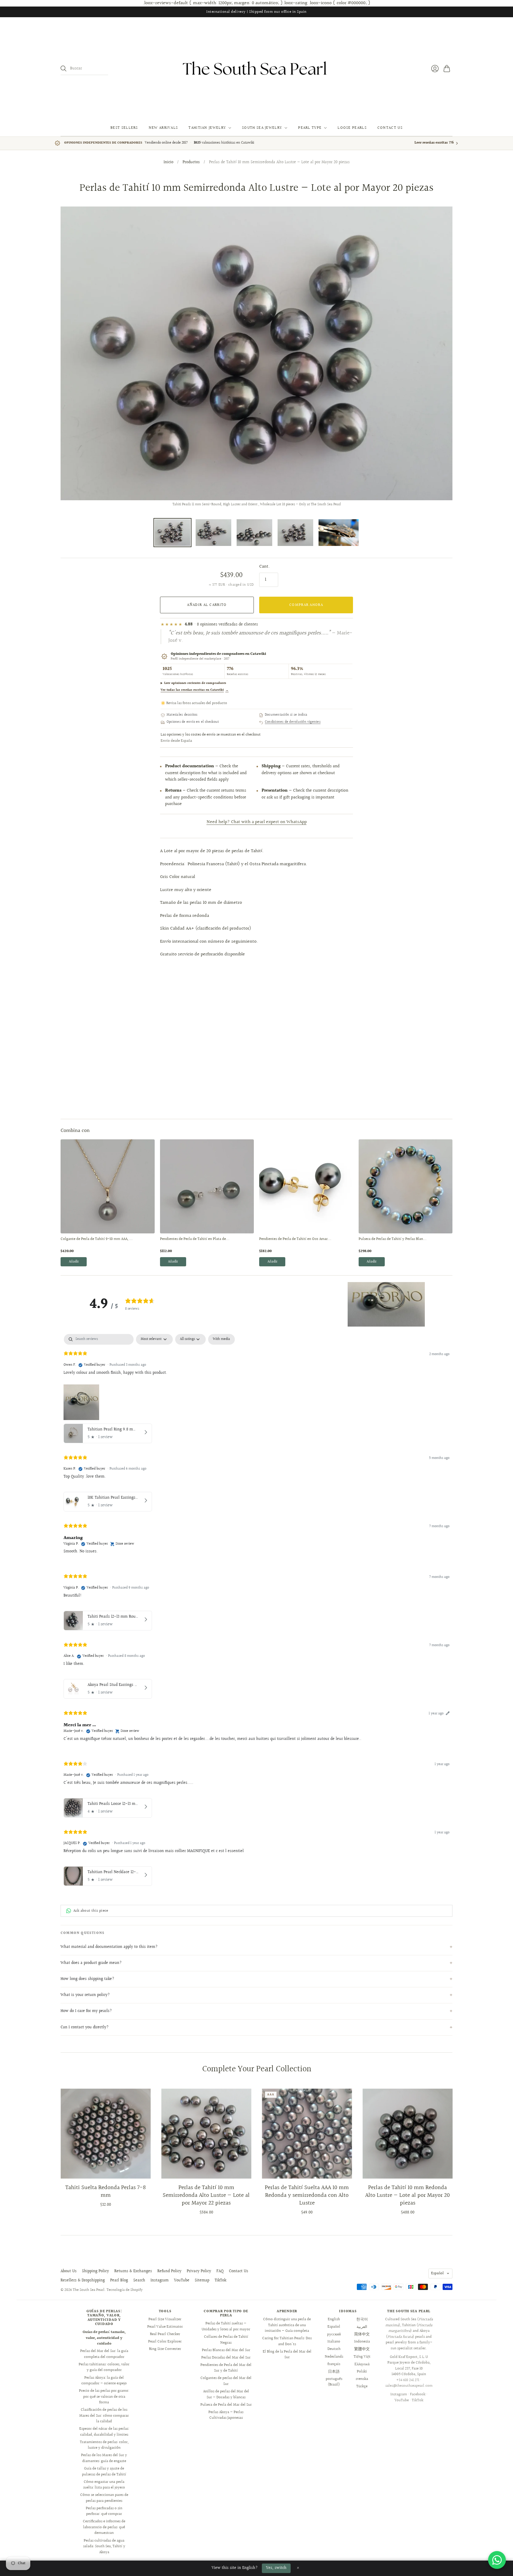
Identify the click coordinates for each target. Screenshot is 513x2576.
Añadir (74, 1262)
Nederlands (334, 2357)
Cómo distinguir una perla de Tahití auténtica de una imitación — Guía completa (287, 2325)
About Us (69, 2271)
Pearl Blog (119, 2280)
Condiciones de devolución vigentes (293, 722)
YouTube (182, 2280)
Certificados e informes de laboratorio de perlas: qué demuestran (104, 2527)
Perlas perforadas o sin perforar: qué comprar (104, 2511)
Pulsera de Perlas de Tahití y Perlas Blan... (393, 1239)
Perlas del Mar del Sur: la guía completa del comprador (104, 2354)
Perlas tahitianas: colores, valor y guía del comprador (104, 2367)
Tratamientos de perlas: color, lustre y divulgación (104, 2445)
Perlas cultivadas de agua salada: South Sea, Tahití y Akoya (104, 2546)
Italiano (334, 2342)
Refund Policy (169, 2271)
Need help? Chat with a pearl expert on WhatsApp (257, 822)
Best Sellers (124, 128)
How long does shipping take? (87, 1979)
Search (139, 2280)
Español (437, 2273)
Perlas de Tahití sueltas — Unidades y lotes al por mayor (226, 2326)
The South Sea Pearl (89, 2290)
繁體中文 (362, 2349)
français (334, 2364)
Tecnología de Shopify (125, 2290)
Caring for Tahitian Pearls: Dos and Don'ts (287, 2341)
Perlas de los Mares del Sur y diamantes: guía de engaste (104, 2458)
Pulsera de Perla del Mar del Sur (226, 2405)
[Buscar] (64, 69)
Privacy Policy (199, 2271)
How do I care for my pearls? (86, 2011)
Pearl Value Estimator (165, 2327)
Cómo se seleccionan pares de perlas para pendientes (104, 2498)
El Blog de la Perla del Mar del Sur (287, 2355)
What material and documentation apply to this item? (109, 1947)
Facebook (418, 2394)
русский (334, 2334)
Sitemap (202, 2280)
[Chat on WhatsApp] (497, 2560)
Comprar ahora (306, 605)
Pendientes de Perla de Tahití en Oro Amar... (295, 1239)
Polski (362, 2372)
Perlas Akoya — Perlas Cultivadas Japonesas (226, 2415)
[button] (386, 1304)
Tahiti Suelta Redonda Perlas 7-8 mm (106, 2191)
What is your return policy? (85, 1995)
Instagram (160, 2280)
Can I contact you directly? (85, 2027)
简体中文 (362, 2334)
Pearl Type (310, 128)
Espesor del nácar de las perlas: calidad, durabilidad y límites (104, 2432)
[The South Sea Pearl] (256, 69)
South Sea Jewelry (262, 128)
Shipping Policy (95, 2271)
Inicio (168, 163)
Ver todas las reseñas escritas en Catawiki (195, 690)
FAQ (220, 2271)
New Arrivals (163, 128)
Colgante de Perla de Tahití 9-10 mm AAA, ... (97, 1239)
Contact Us (390, 128)
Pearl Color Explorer (165, 2342)
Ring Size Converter (165, 2349)
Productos (191, 163)
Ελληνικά (362, 2364)
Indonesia (362, 2342)
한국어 (362, 2319)
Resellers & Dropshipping (83, 2280)
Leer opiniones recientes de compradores (195, 683)
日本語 (334, 2372)
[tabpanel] (256, 1611)
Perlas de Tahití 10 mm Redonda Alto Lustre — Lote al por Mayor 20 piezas (407, 2195)
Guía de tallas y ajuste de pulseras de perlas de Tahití (104, 2472)
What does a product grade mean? (91, 1963)
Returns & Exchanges (133, 2271)
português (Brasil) (334, 2382)
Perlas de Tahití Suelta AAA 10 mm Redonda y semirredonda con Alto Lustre (307, 2195)
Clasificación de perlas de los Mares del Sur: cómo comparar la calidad (104, 2416)
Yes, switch (276, 2568)
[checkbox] (221, 1339)
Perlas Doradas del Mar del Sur (226, 2358)
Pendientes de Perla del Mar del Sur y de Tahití (226, 2368)
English (334, 2319)
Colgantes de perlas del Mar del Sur (226, 2381)
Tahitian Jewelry (207, 128)
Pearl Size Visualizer (165, 2319)
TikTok (220, 2280)
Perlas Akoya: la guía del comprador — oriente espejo (104, 2381)
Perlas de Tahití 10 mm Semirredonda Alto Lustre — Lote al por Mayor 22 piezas (206, 2195)
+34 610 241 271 (408, 2380)
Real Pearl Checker (165, 2334)
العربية (362, 2327)
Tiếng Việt (362, 2357)
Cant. (265, 567)
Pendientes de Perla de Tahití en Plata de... (195, 1239)
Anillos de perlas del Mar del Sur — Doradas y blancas (226, 2394)
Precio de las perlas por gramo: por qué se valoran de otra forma (104, 2397)
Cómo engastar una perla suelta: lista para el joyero (104, 2485)
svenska (362, 2379)
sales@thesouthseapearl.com (409, 2386)
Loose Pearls (352, 128)
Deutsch (334, 2349)
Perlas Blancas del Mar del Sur (226, 2350)
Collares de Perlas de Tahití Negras (226, 2340)
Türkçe (362, 2386)
